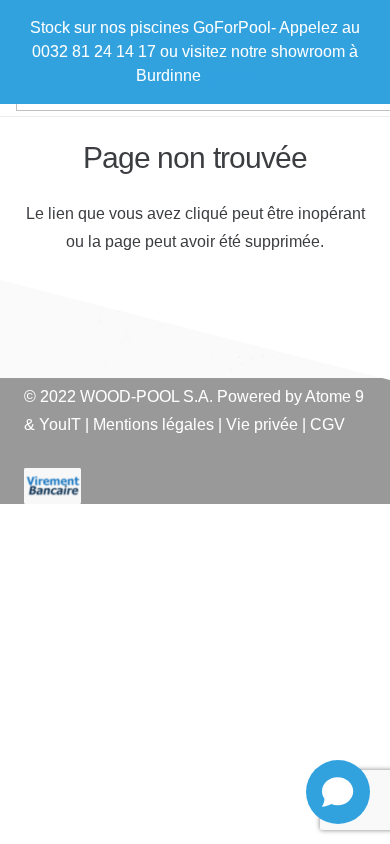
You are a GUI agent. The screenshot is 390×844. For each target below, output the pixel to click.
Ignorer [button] (230, 75)
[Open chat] (338, 792)
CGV (327, 424)
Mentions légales (153, 424)
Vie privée (262, 424)
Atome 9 (334, 396)
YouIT (60, 424)
